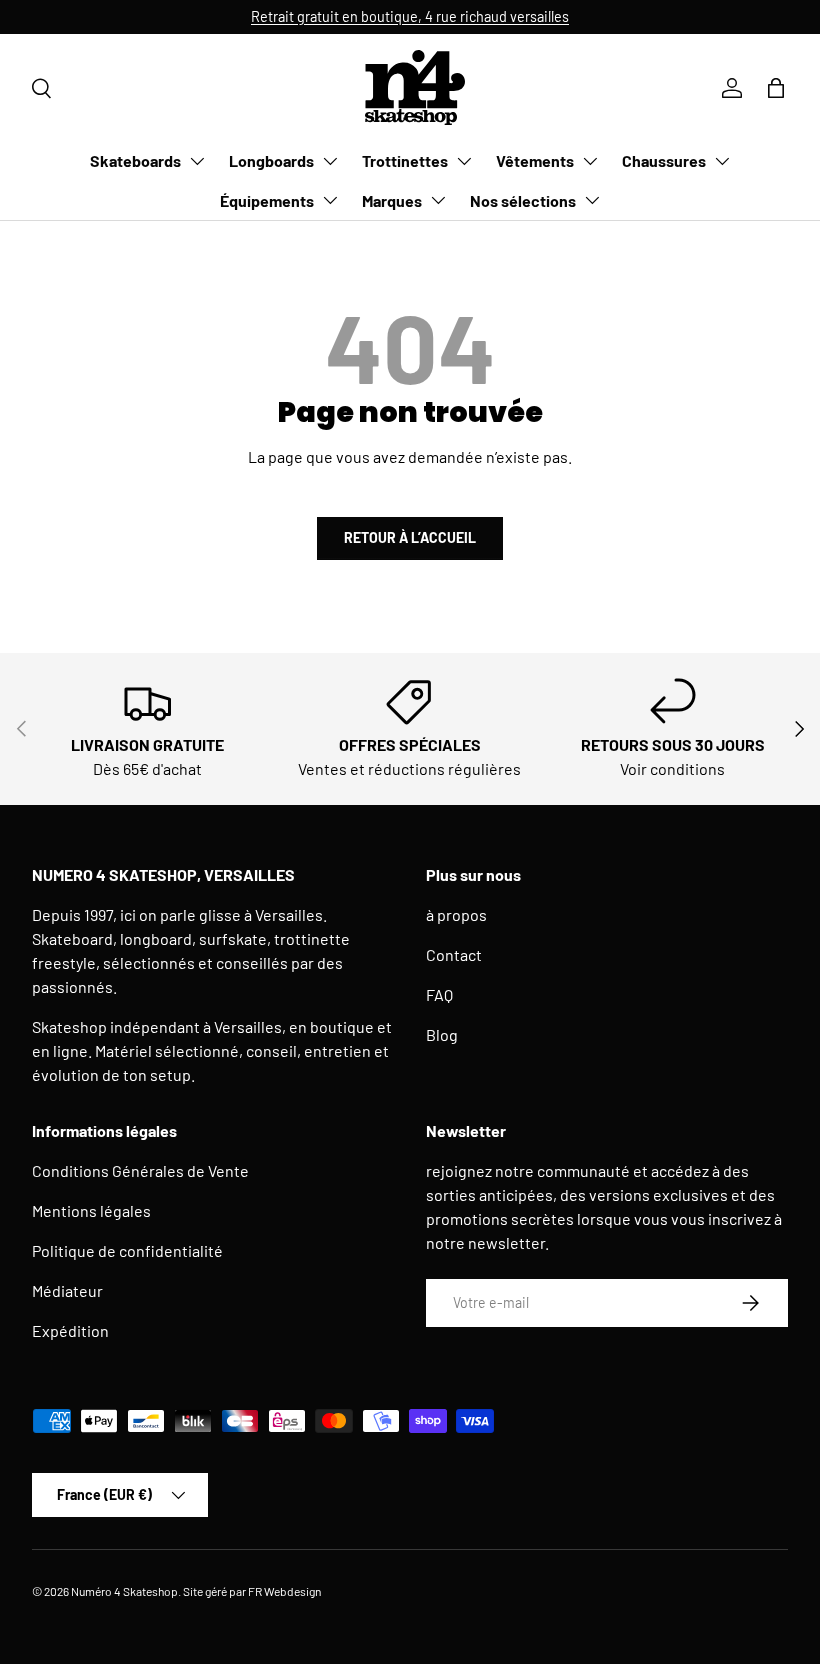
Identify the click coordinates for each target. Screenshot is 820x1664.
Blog (442, 1034)
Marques (392, 200)
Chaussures (664, 160)
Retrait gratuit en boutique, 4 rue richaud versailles (410, 16)
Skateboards (135, 160)
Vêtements (535, 160)
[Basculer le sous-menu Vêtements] (590, 161)
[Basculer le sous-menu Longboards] (330, 161)
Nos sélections (523, 200)
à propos (456, 914)
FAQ (439, 994)
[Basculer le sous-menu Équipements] (330, 200)
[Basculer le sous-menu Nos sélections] (592, 200)
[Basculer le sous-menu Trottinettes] (464, 161)
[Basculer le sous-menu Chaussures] (722, 161)
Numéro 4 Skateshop (124, 1591)
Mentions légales (91, 1210)
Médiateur (67, 1290)
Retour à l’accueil (410, 537)
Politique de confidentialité (127, 1250)
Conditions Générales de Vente (140, 1170)
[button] (776, 88)
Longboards (271, 160)
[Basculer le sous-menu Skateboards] (197, 161)
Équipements (267, 200)
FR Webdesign (284, 1591)
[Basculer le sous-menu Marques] (438, 200)
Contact (454, 954)
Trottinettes (405, 160)
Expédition (70, 1330)
